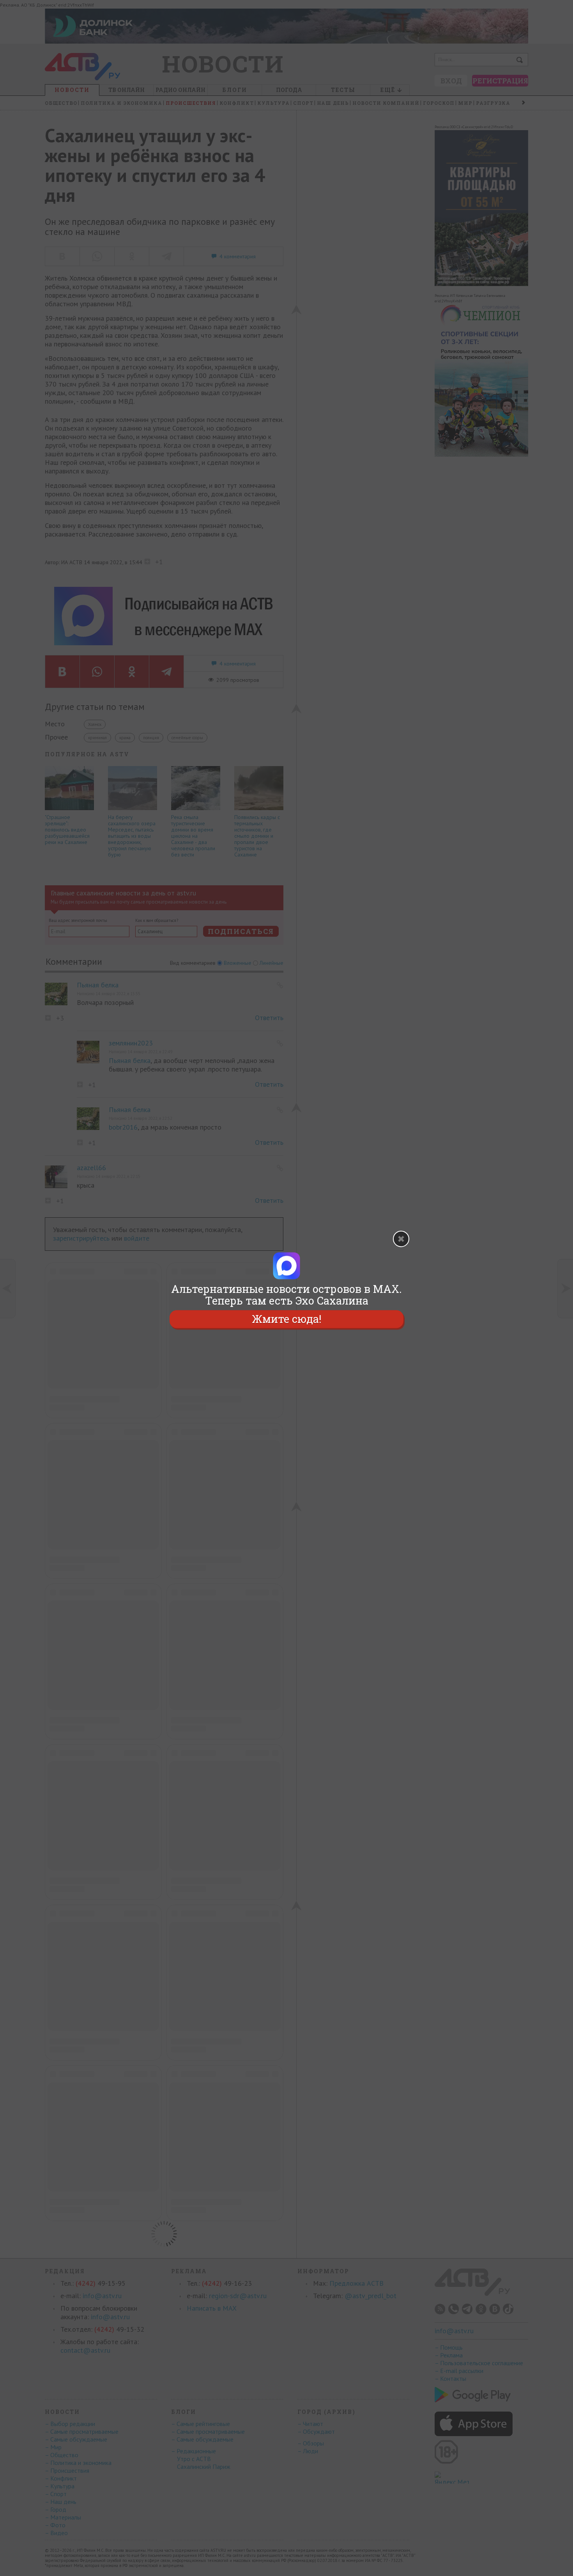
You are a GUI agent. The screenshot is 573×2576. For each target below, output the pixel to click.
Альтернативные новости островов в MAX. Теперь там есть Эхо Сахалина (286, 1295)
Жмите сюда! (286, 1319)
